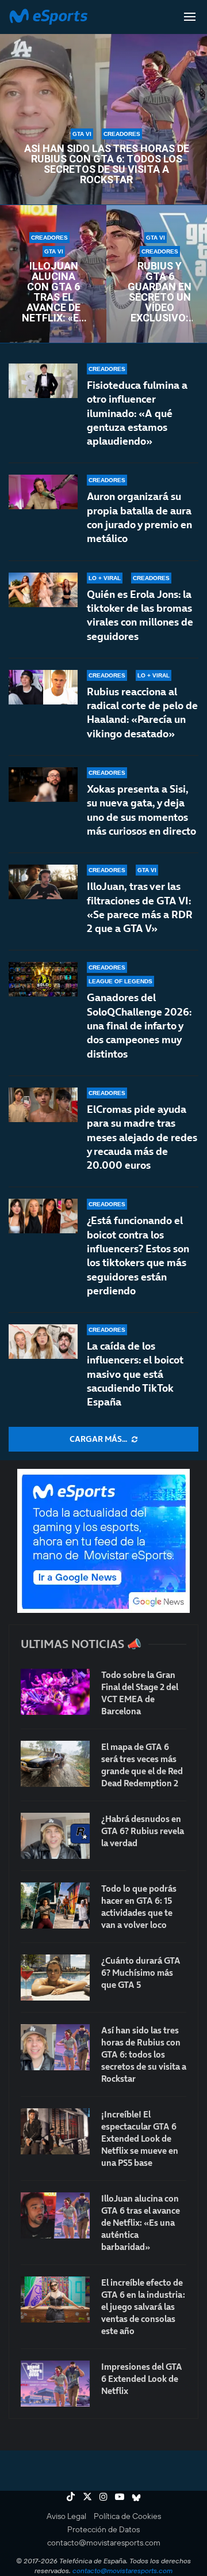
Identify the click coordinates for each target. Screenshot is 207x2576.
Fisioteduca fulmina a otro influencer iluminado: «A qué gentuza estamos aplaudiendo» (137, 413)
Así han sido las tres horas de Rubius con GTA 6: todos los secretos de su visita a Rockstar (107, 164)
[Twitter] (87, 2497)
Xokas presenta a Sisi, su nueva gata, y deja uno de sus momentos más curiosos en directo (141, 810)
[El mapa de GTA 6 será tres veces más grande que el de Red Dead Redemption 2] (55, 1764)
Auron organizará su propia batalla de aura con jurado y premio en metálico (139, 517)
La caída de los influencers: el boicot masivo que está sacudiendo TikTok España (135, 1374)
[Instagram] (103, 2497)
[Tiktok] (71, 2497)
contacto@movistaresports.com (104, 2543)
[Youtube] (120, 2497)
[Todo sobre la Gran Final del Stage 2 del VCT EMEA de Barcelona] (55, 1692)
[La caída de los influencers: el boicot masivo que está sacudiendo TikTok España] (43, 1342)
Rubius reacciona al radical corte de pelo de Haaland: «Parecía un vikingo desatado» (142, 713)
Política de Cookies (127, 2516)
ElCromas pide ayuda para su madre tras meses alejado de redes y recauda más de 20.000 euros (142, 1137)
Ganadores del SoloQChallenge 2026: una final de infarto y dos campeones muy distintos (139, 1025)
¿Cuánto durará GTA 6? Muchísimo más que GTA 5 (141, 1973)
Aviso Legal (66, 2516)
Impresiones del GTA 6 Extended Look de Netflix (142, 2379)
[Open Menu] (190, 17)
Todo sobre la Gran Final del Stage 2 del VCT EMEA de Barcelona (140, 1693)
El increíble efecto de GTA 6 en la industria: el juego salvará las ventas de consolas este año (143, 2307)
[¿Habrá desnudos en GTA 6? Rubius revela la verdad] (55, 1836)
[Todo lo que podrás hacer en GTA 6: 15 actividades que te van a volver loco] (55, 1906)
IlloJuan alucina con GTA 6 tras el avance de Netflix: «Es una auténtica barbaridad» (53, 292)
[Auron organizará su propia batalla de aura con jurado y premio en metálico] (43, 492)
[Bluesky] (136, 2497)
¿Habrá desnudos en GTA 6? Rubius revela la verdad (143, 1831)
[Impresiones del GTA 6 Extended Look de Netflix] (55, 2384)
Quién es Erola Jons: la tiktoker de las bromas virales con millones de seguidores (140, 615)
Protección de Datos (103, 2529)
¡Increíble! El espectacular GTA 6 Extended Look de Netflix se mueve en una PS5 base (140, 2139)
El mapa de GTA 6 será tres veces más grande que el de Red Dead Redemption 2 (142, 1765)
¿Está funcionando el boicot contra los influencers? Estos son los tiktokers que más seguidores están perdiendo (138, 1255)
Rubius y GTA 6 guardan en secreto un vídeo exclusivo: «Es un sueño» (160, 292)
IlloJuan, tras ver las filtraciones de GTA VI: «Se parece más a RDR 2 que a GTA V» (140, 907)
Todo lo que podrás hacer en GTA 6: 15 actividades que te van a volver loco (139, 1907)
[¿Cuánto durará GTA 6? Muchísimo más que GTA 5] (55, 1978)
